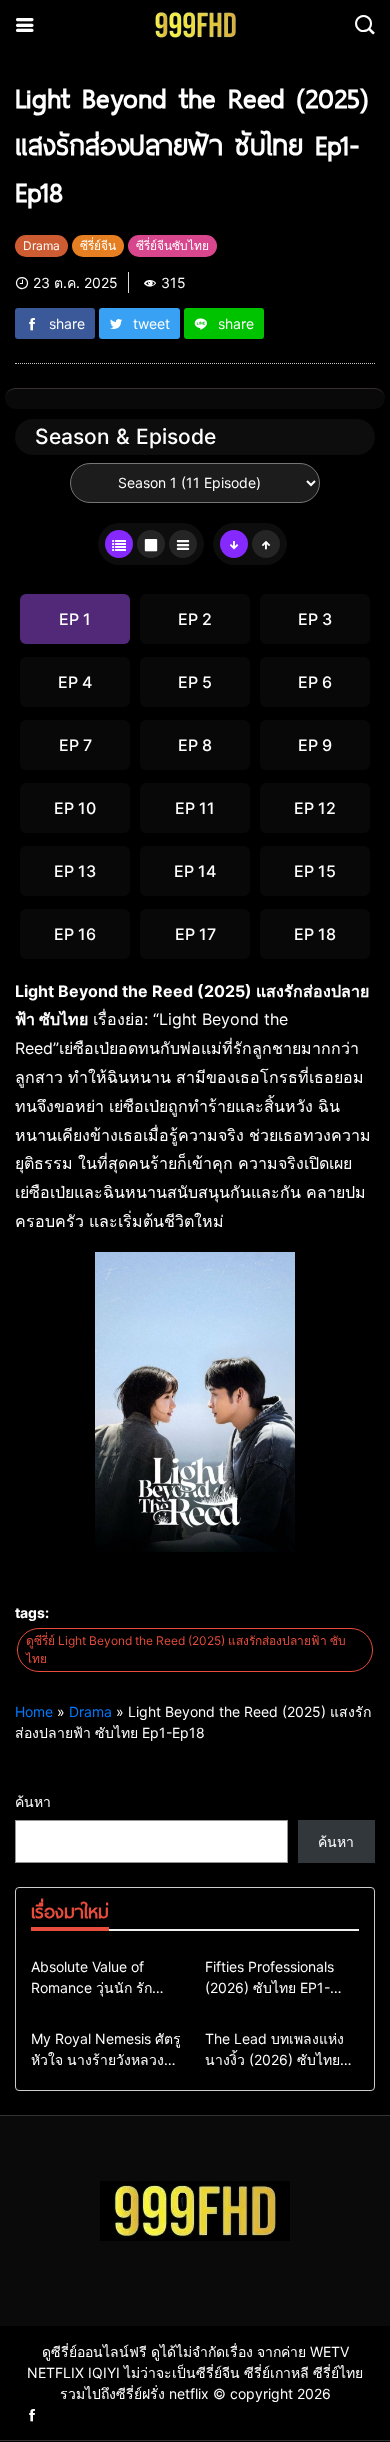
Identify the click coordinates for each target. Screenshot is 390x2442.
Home (34, 1711)
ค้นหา (33, 1801)
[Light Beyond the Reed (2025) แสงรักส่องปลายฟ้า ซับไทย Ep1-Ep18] (195, 1400)
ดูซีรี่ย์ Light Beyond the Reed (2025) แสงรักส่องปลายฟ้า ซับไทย (186, 1649)
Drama (90, 1711)
